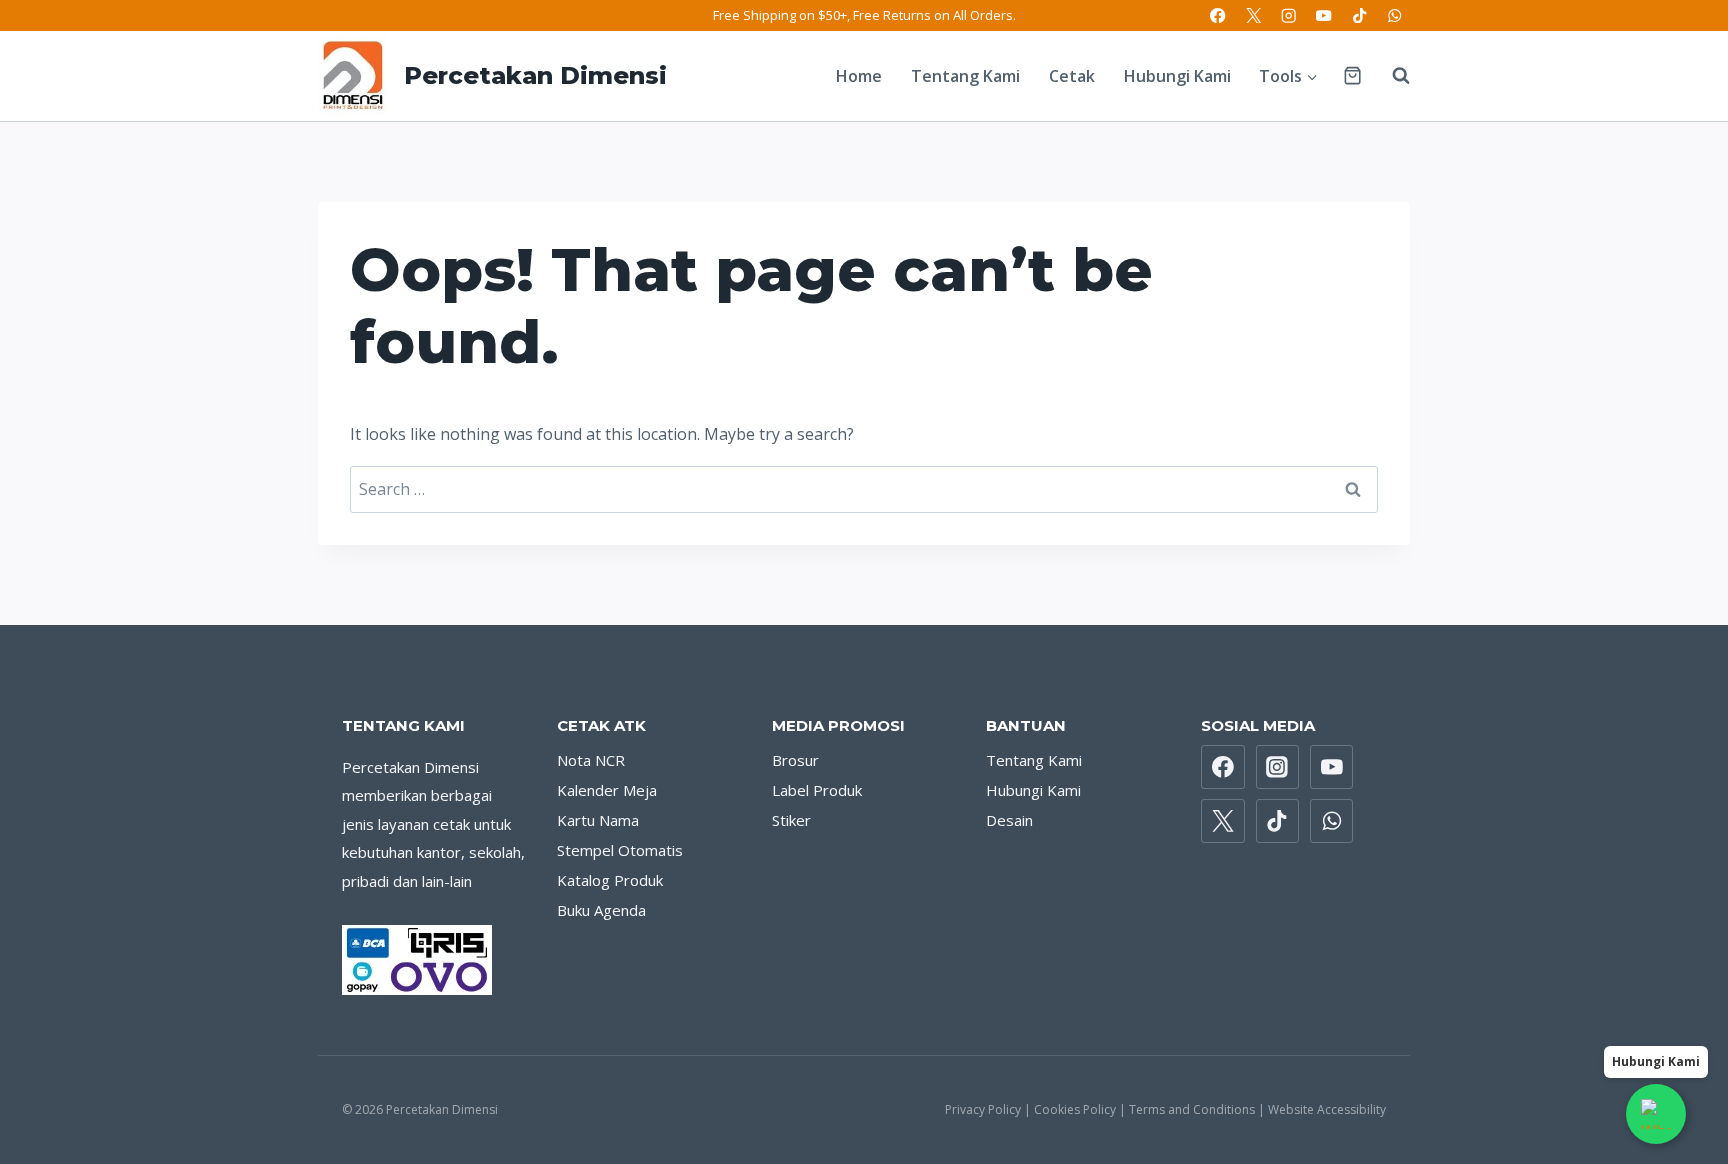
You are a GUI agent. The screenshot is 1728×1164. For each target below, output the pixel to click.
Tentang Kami (965, 76)
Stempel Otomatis (620, 850)
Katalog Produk (610, 880)
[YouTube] (1324, 15)
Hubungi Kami (1177, 76)
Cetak (1072, 76)
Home (859, 76)
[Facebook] (1218, 15)
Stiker (791, 820)
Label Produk (817, 790)
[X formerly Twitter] (1223, 821)
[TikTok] (1359, 15)
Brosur (795, 760)
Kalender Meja (607, 790)
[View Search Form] (1391, 76)
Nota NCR (591, 760)
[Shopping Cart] (1352, 75)
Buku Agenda (601, 910)
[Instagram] (1288, 15)
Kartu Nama (598, 820)
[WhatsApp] (1394, 15)
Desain (1009, 820)
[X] (1253, 15)
